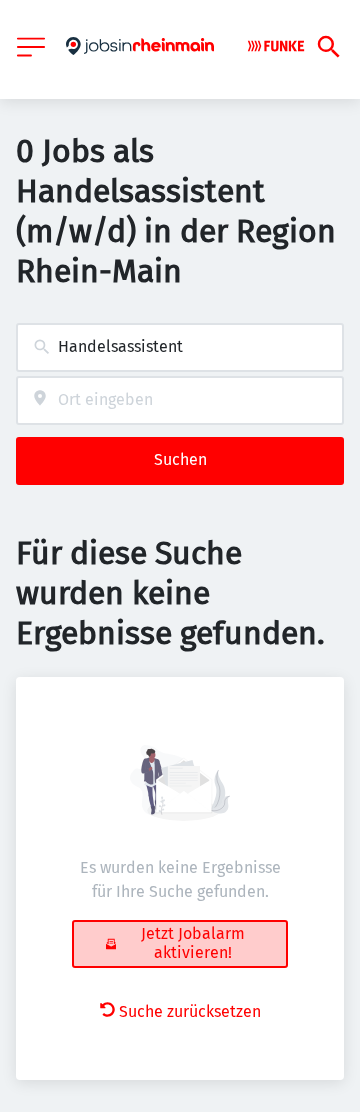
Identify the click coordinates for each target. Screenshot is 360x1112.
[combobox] (180, 347)
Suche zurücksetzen (190, 1011)
